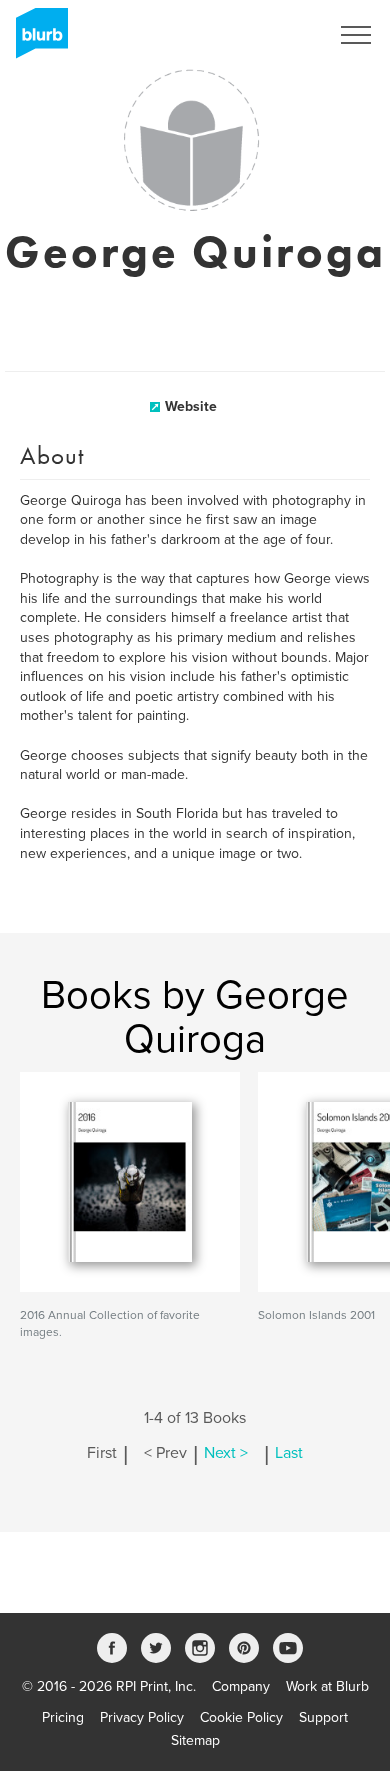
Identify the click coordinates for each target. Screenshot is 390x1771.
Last (289, 1453)
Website (191, 406)
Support (323, 1717)
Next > (226, 1453)
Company (241, 1686)
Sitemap (195, 1740)
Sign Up (278, 35)
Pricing (63, 1717)
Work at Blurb (327, 1686)
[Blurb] (36, 40)
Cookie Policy (241, 1717)
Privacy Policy (142, 1717)
